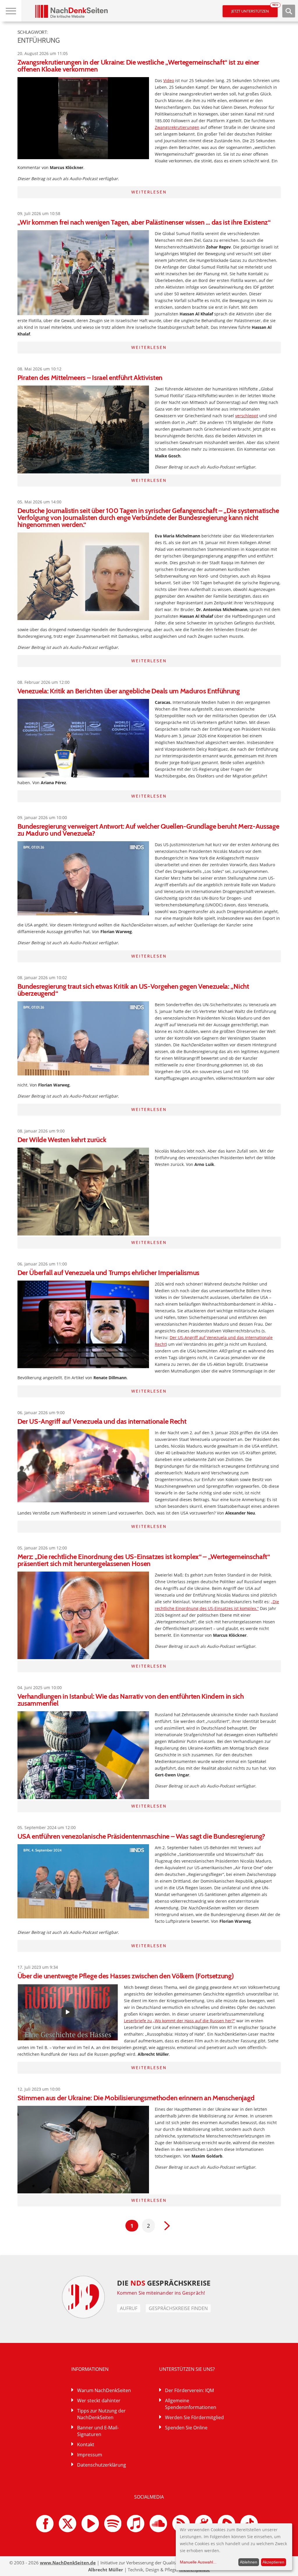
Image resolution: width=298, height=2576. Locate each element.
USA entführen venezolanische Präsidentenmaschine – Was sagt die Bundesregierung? (141, 1836)
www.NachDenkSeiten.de (68, 2563)
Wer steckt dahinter (99, 2401)
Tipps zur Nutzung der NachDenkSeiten (101, 2414)
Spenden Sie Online (186, 2428)
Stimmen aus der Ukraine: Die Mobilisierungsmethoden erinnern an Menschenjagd (136, 2098)
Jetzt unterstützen (254, 9)
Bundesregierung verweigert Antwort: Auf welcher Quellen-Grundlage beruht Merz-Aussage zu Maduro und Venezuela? (148, 830)
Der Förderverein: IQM (189, 2390)
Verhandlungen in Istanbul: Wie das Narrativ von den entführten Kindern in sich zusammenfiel (131, 1700)
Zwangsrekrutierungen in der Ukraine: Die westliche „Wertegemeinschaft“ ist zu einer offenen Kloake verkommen (138, 66)
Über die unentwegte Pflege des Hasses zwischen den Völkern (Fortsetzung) (126, 1976)
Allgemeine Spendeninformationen (191, 2404)
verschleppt (247, 416)
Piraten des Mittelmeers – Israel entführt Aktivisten (90, 378)
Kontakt (86, 2444)
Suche (289, 11)
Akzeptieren (273, 2562)
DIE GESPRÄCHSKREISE (164, 2283)
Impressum (90, 2455)
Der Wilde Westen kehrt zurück (62, 1140)
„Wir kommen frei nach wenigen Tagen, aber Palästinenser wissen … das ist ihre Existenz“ (144, 222)
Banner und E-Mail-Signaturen (98, 2431)
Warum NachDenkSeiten (104, 2390)
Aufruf (129, 2308)
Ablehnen (249, 2562)
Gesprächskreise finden (178, 2308)
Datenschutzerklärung (102, 2465)
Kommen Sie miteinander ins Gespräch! (161, 2293)
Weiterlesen (149, 192)
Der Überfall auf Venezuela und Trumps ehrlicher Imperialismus (108, 1273)
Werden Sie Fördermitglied (194, 2417)
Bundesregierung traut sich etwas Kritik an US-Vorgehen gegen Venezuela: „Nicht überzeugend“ (133, 990)
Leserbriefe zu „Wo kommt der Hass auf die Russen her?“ (180, 2021)
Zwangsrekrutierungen (177, 127)
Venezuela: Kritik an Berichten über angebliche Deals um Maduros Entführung (129, 691)
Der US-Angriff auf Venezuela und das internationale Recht (102, 1421)
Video (169, 80)
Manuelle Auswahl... (198, 2562)
